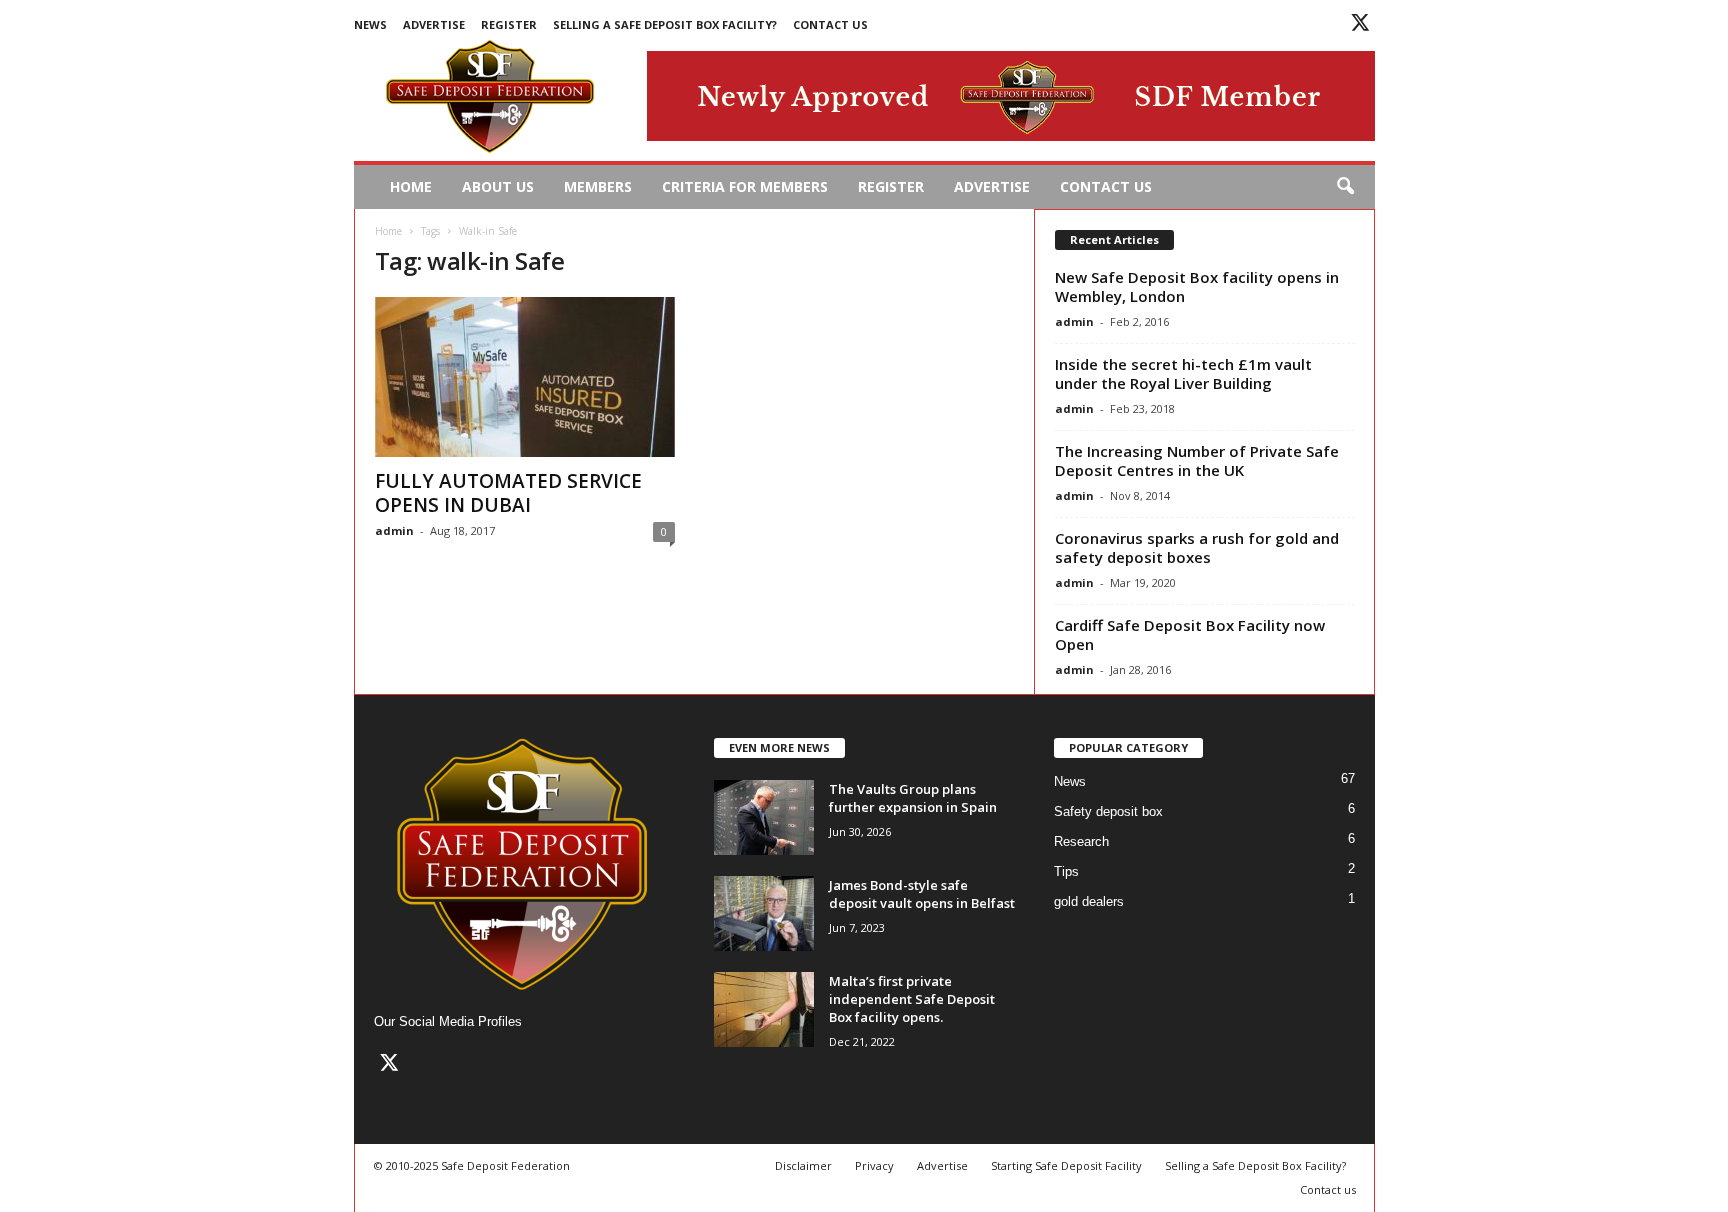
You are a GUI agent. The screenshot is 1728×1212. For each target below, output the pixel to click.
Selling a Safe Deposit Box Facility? (665, 24)
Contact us (830, 24)
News (370, 24)
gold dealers (1089, 901)
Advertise (434, 24)
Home (411, 186)
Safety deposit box (1108, 811)
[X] (1360, 25)
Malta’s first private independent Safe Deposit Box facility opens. (912, 999)
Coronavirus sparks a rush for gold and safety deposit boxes (1197, 547)
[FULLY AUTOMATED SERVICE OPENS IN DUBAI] (525, 377)
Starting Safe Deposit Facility (1066, 1165)
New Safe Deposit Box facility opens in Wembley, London (1197, 286)
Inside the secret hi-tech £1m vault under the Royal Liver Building (1183, 373)
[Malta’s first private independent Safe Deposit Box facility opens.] (764, 1009)
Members (598, 186)
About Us (498, 186)
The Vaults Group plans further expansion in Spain (913, 798)
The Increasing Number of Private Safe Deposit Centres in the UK (1197, 460)
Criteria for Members (745, 186)
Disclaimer (803, 1165)
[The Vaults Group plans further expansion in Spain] (764, 817)
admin (394, 530)
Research (1081, 841)
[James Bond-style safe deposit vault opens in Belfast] (764, 913)
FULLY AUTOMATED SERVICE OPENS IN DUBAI (508, 493)
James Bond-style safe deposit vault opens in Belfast (922, 894)
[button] (1345, 187)
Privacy (874, 1165)
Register (509, 24)
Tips (1066, 871)
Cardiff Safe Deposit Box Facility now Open (1190, 634)
